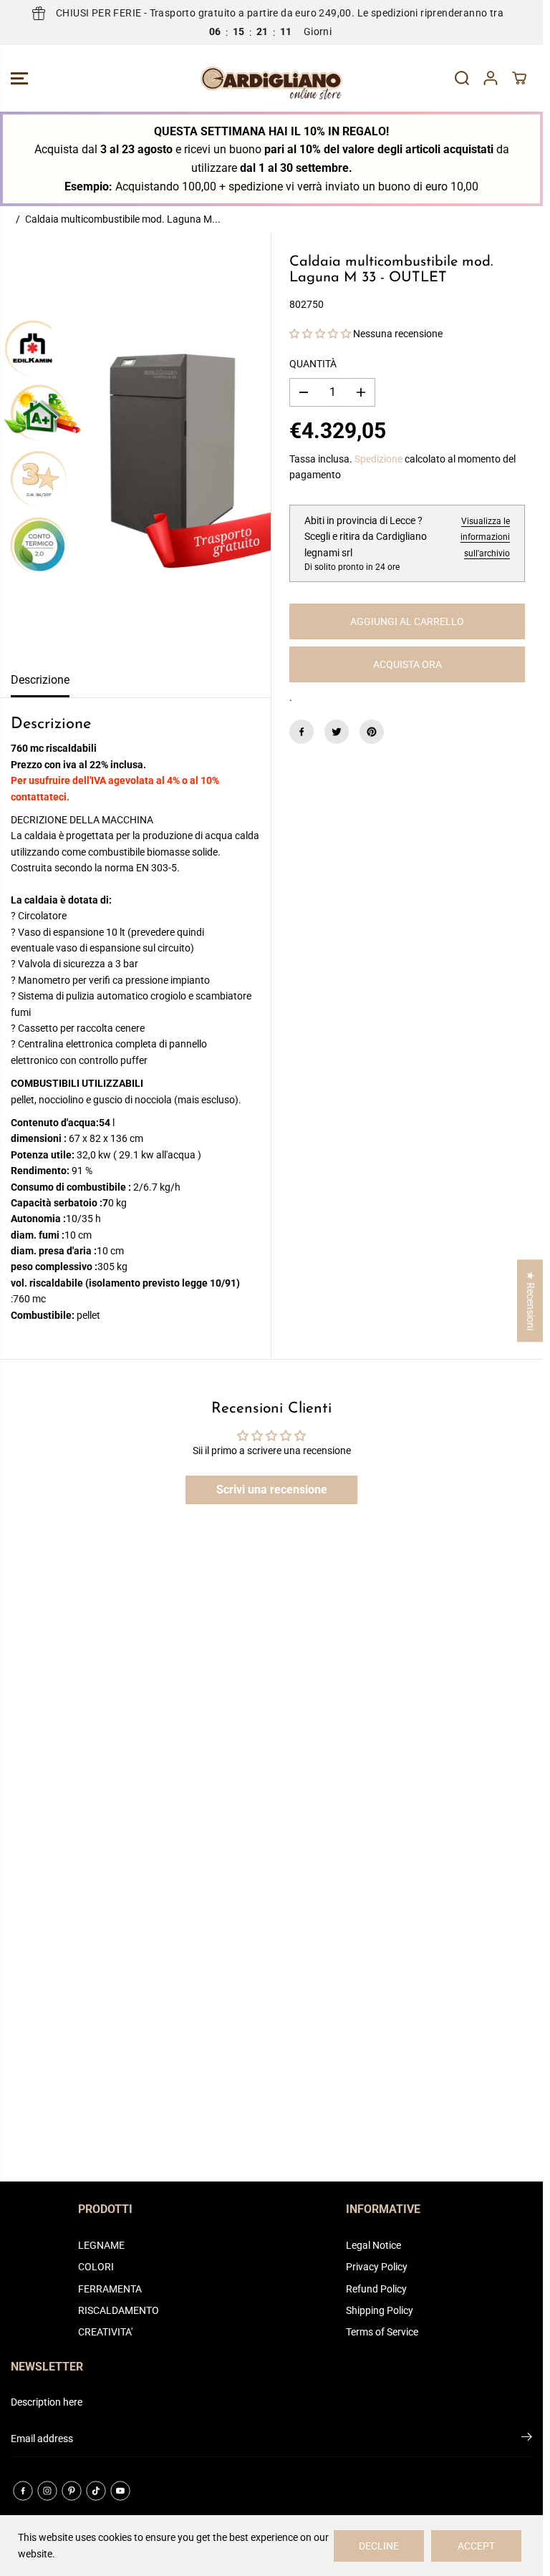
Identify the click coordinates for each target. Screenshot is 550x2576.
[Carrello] (519, 78)
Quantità (313, 364)
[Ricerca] (462, 78)
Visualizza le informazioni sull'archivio (485, 537)
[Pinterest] (372, 732)
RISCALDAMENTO (119, 2310)
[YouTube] (120, 2491)
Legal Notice (373, 2245)
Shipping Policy (380, 2310)
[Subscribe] (527, 2439)
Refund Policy (376, 2289)
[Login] (491, 78)
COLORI (96, 2267)
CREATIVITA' (105, 2332)
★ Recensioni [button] (531, 1301)
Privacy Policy (377, 2267)
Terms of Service (382, 2332)
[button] (19, 78)
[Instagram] (47, 2491)
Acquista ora (407, 664)
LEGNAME (101, 2245)
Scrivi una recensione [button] (272, 1490)
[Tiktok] (96, 2491)
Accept (476, 2546)
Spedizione (378, 459)
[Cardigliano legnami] (271, 78)
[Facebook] (301, 732)
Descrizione (40, 680)
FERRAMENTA (110, 2289)
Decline (379, 2546)
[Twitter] (337, 732)
